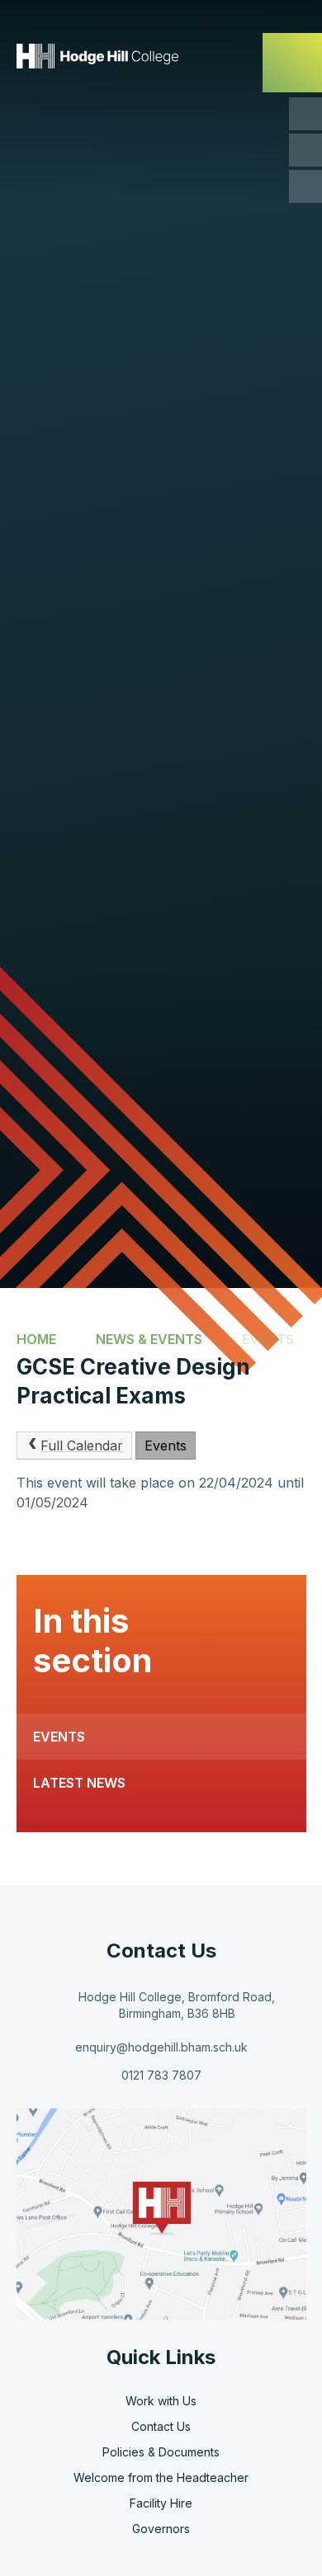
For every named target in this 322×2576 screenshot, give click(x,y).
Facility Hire (161, 2503)
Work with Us (161, 2401)
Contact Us (161, 2426)
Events (268, 1339)
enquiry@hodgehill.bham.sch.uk (161, 2047)
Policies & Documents (161, 2452)
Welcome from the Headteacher (161, 2477)
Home (36, 1339)
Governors (161, 2529)
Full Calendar (82, 1445)
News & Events (149, 1339)
